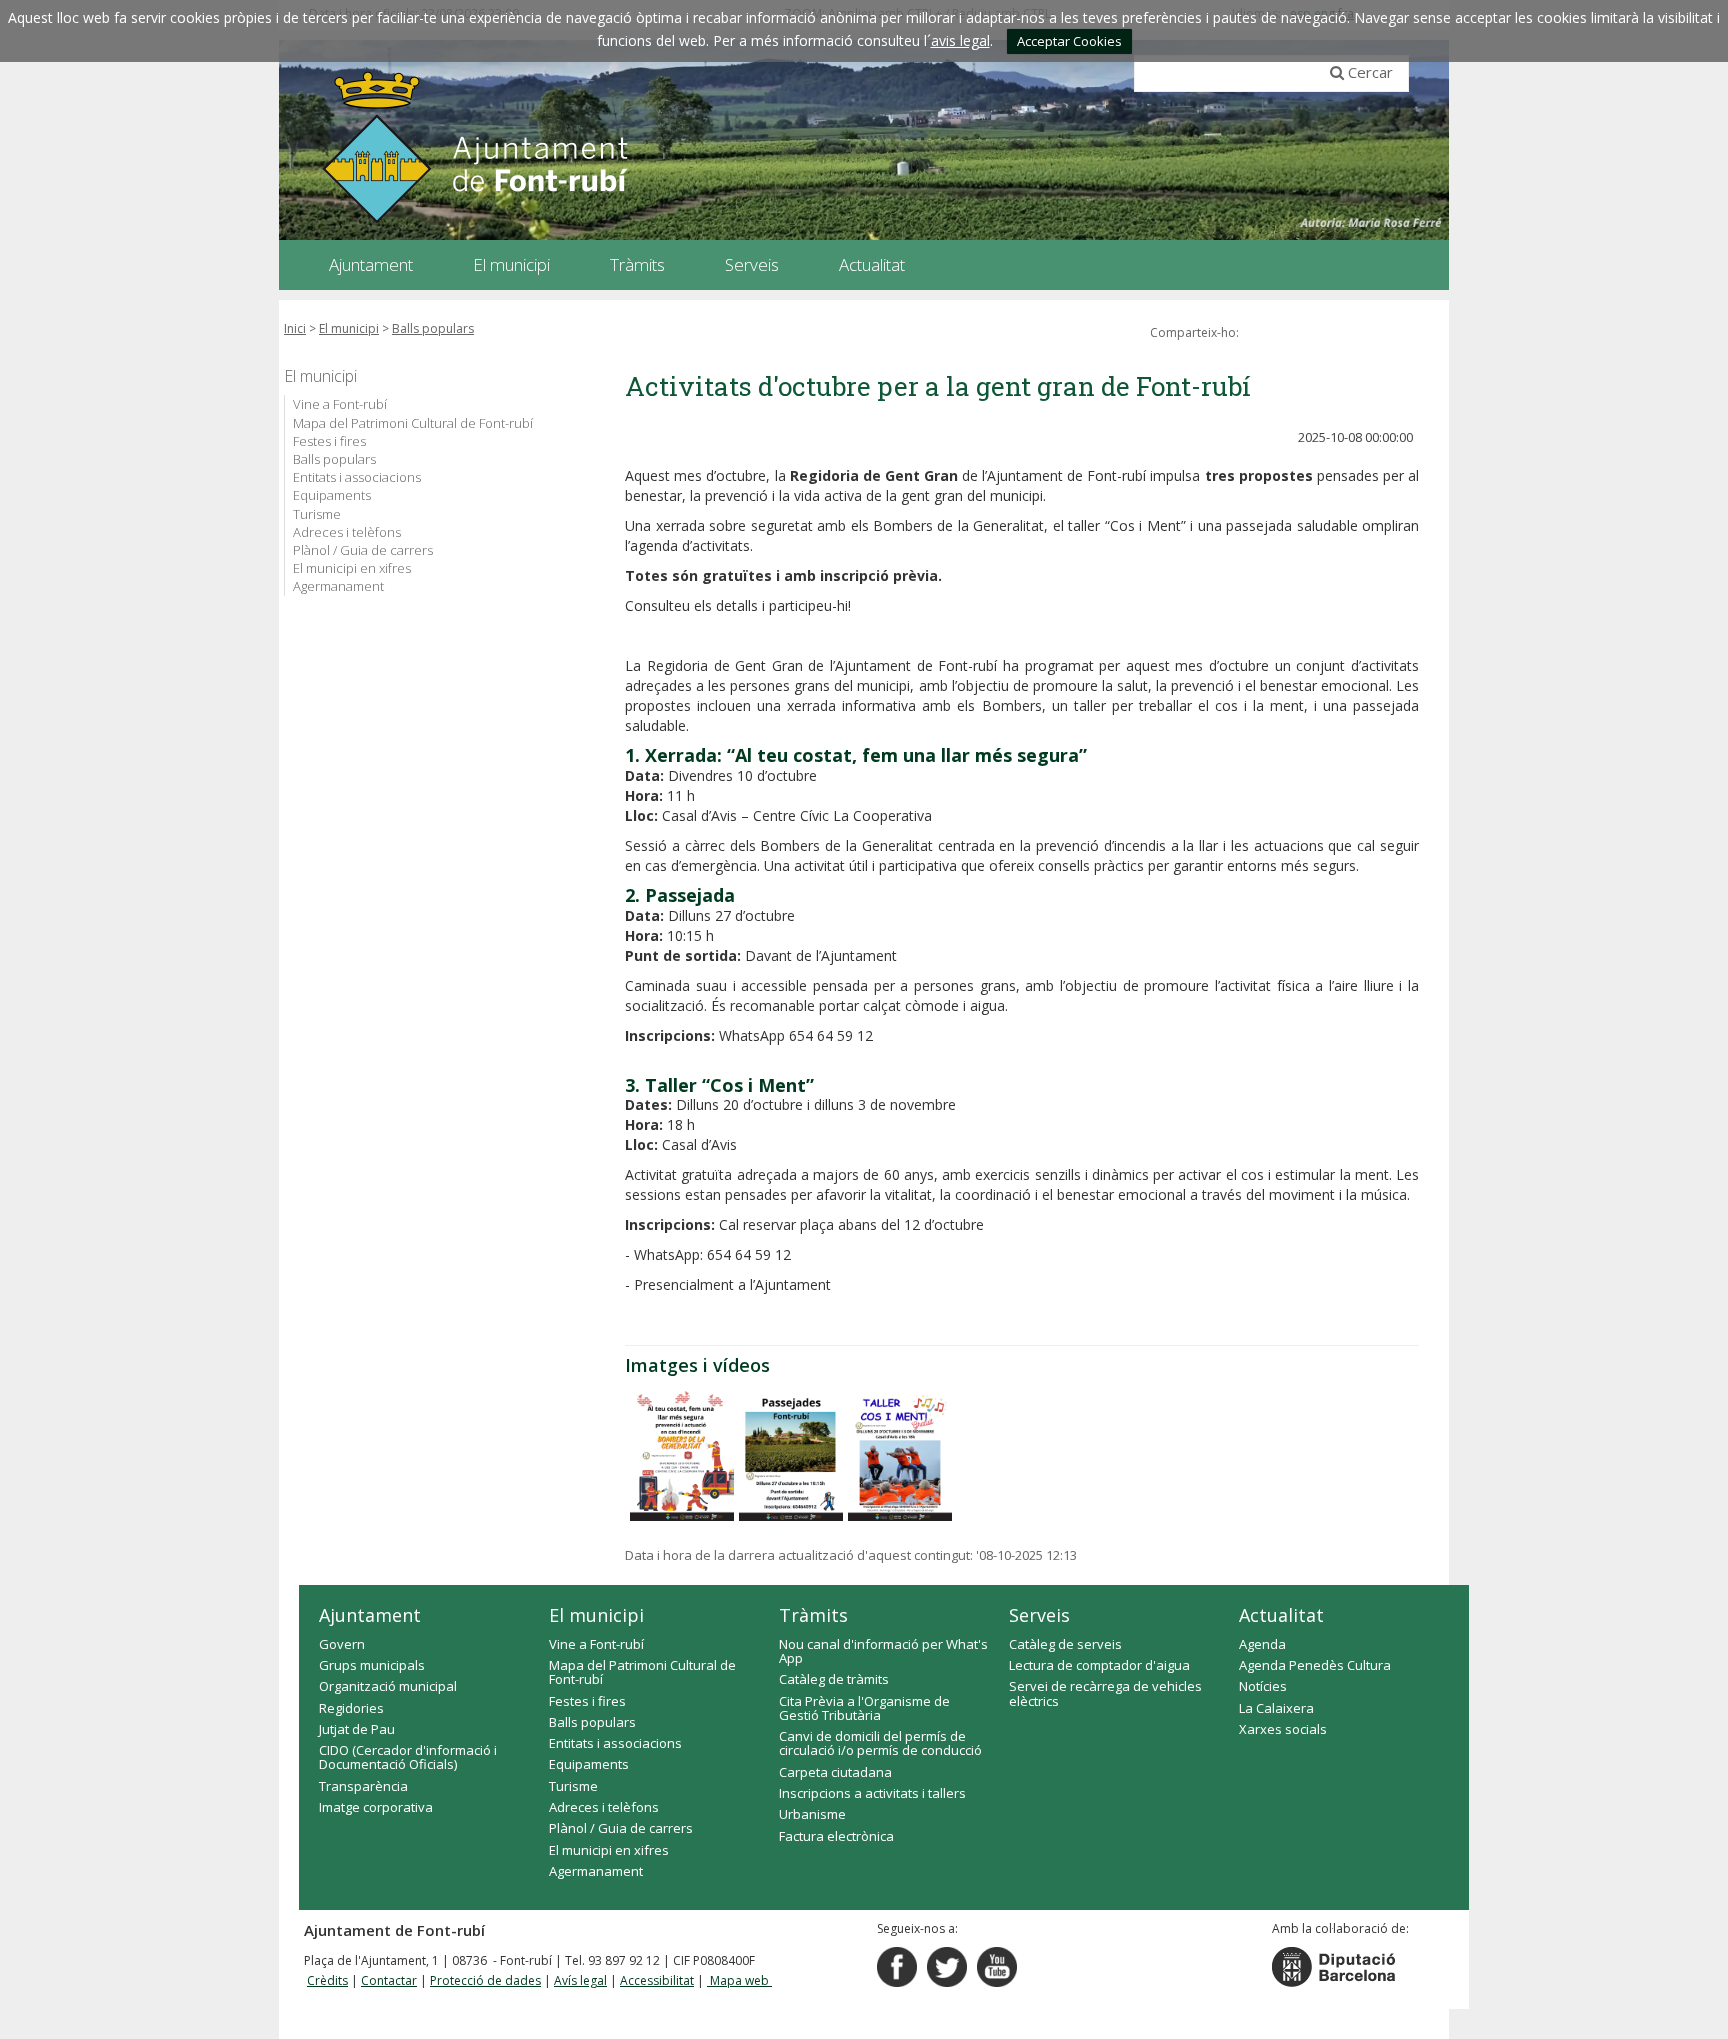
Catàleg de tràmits (834, 1679)
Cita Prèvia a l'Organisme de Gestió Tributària (864, 1708)
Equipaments (332, 495)
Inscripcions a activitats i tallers (872, 1793)
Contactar (389, 1980)
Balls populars (433, 328)
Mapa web (739, 1980)
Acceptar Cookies (1069, 41)
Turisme (317, 514)
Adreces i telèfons (347, 532)
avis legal (960, 40)
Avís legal (580, 1980)
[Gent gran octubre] (682, 1456)
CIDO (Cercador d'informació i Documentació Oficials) (408, 1757)
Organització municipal (388, 1686)
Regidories (351, 1708)
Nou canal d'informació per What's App (883, 1651)
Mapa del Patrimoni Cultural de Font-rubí (413, 423)
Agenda (1262, 1644)
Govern (342, 1644)
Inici (295, 328)
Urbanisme (812, 1814)
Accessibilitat (657, 1980)
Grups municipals (372, 1665)
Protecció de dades (485, 1980)
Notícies (1263, 1686)
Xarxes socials (1283, 1729)
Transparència (363, 1786)
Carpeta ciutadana (835, 1772)
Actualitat (1281, 1615)
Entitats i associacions (357, 477)
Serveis (1039, 1615)
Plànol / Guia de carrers (363, 550)
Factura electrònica (836, 1836)
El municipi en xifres (352, 568)
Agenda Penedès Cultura (1315, 1665)
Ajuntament (370, 1615)
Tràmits (813, 1615)
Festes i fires (329, 441)
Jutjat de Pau (357, 1729)
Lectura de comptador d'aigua (1099, 1665)
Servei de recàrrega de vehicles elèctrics (1105, 1693)
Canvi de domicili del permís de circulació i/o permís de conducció (880, 1743)
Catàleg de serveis (1065, 1644)
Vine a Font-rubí (340, 404)
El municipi (349, 328)
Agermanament (338, 586)
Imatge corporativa (376, 1807)
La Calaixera (1276, 1708)
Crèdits (327, 1980)
